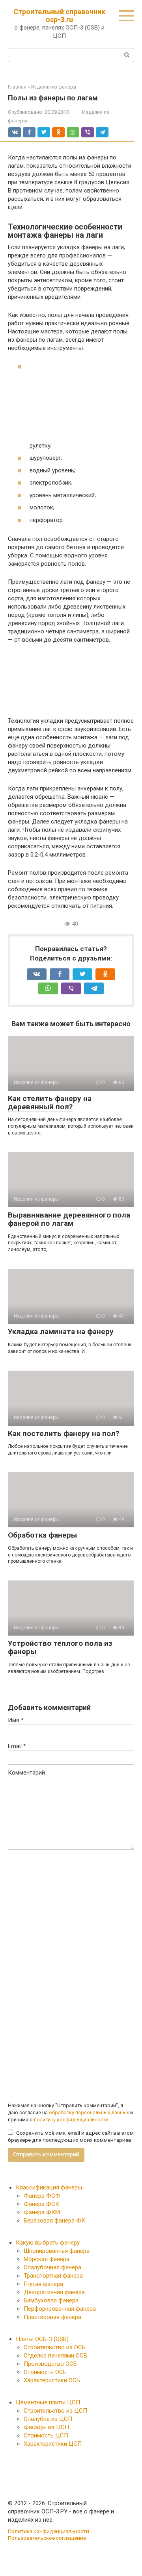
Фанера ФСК (41, 2204)
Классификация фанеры (49, 2187)
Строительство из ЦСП (55, 2411)
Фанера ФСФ (42, 2196)
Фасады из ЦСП (46, 2427)
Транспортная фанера (53, 2276)
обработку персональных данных (89, 2112)
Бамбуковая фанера (51, 2300)
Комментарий (26, 1773)
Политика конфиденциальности (49, 2531)
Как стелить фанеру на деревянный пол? (50, 1103)
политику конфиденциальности (71, 2120)
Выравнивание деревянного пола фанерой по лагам (69, 1219)
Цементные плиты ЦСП (48, 2402)
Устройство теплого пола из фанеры (60, 1647)
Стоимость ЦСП (46, 2435)
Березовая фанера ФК (54, 2221)
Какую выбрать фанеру (48, 2243)
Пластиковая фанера (52, 2317)
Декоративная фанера (54, 2292)
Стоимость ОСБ (45, 2372)
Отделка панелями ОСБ (55, 2356)
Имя (16, 1720)
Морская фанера (47, 2259)
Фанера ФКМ (42, 2212)
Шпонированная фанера (57, 2251)
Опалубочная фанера (52, 2267)
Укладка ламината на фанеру (61, 1331)
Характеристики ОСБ (52, 2380)
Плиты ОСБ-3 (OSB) (42, 2339)
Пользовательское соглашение (47, 2538)
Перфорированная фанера (60, 2309)
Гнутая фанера (43, 2284)
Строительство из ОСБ (55, 2347)
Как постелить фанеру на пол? (64, 1433)
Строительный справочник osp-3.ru (59, 16)
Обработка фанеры (42, 1535)
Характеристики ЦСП (53, 2444)
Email (17, 1746)
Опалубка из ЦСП (48, 2419)
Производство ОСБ (50, 2364)
